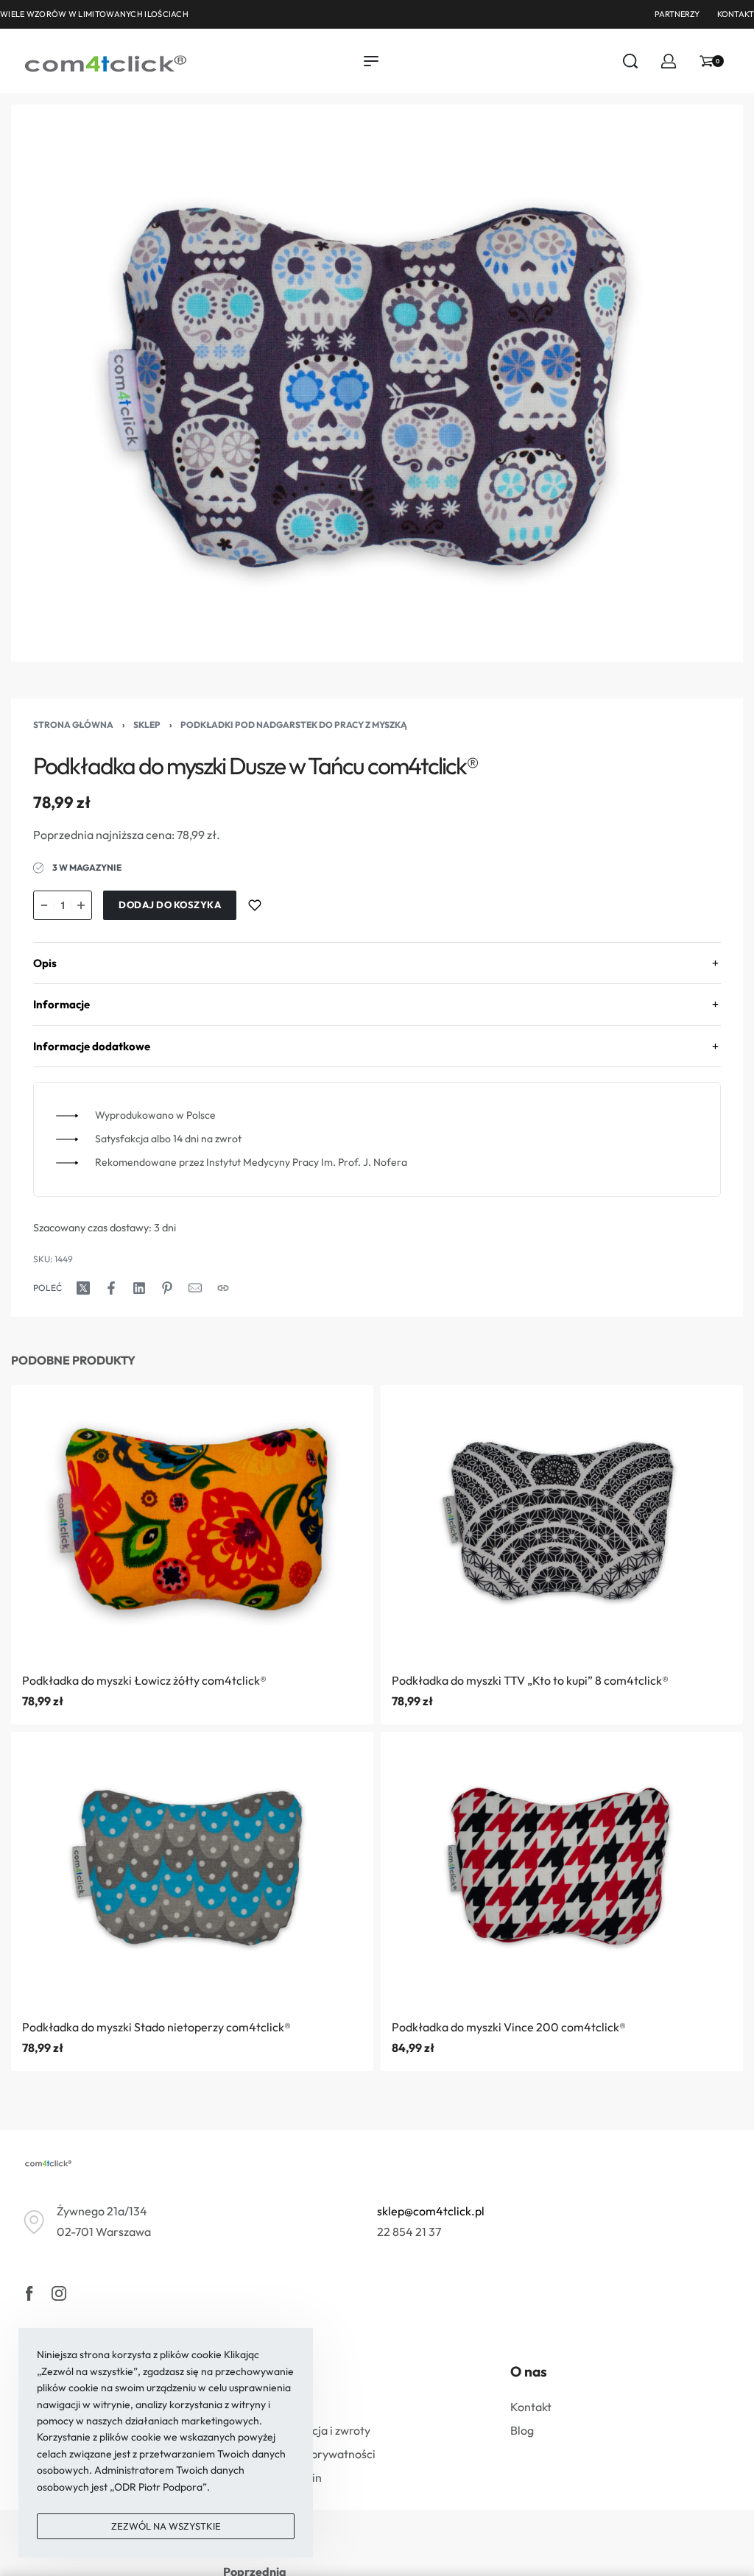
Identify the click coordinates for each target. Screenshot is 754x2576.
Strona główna (73, 725)
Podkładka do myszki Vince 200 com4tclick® (509, 2027)
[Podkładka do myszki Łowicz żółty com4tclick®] (192, 1523)
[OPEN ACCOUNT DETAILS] (669, 61)
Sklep (147, 725)
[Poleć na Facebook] (111, 1288)
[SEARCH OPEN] (630, 61)
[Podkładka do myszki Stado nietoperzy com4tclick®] (192, 1870)
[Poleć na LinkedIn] (139, 1288)
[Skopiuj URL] (223, 1288)
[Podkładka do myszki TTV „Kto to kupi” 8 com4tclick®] (562, 1523)
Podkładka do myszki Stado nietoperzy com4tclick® (156, 2027)
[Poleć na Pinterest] (167, 1288)
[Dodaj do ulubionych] (255, 905)
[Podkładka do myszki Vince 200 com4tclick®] (562, 1870)
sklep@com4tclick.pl (431, 2211)
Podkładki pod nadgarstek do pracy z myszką (294, 725)
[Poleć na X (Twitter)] (83, 1288)
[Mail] (195, 1288)
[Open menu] (371, 61)
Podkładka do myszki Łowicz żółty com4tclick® (144, 1680)
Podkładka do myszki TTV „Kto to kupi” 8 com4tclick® (530, 1680)
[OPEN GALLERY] (377, 383)
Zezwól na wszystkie (166, 2526)
